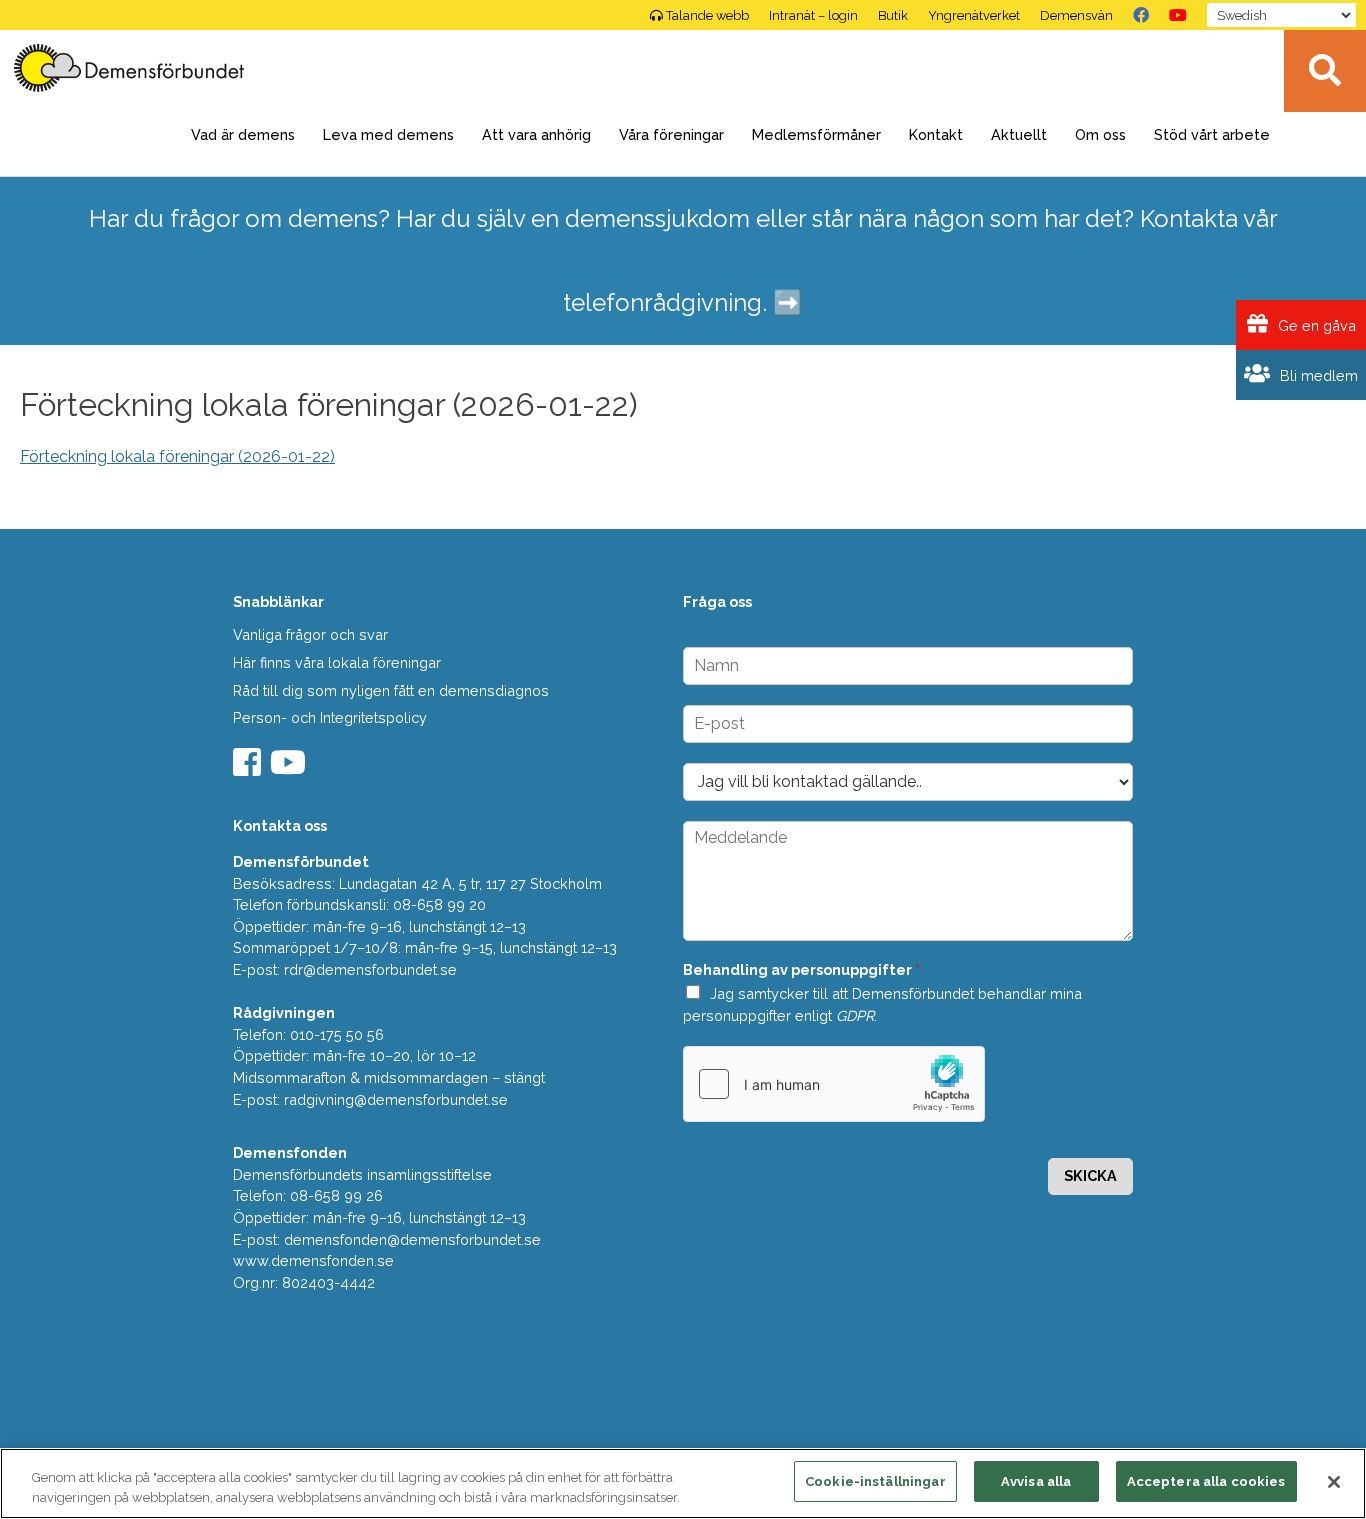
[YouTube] (1178, 15)
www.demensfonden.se (313, 1260)
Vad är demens (243, 134)
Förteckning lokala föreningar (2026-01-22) (177, 456)
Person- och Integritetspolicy (330, 717)
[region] (683, 1483)
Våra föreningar (671, 134)
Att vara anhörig (536, 134)
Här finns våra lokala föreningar (337, 662)
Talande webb (707, 15)
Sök (1325, 71)
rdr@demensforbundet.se (370, 969)
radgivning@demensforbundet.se (396, 1099)
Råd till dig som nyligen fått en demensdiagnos (391, 690)
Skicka (1090, 1175)
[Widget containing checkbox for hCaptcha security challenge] (834, 1084)
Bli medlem (1317, 375)
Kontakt (936, 134)
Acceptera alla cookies (1206, 1481)
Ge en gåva (1315, 325)
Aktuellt (1019, 134)
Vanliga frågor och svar (310, 634)
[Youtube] (290, 768)
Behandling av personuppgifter (801, 969)
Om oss (1100, 134)
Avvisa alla (1036, 1481)
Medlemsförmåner (816, 134)
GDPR (855, 1015)
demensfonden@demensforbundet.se (412, 1239)
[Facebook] (1141, 15)
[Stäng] (1334, 1482)
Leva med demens (388, 134)
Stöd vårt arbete (1212, 134)
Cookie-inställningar (875, 1481)
